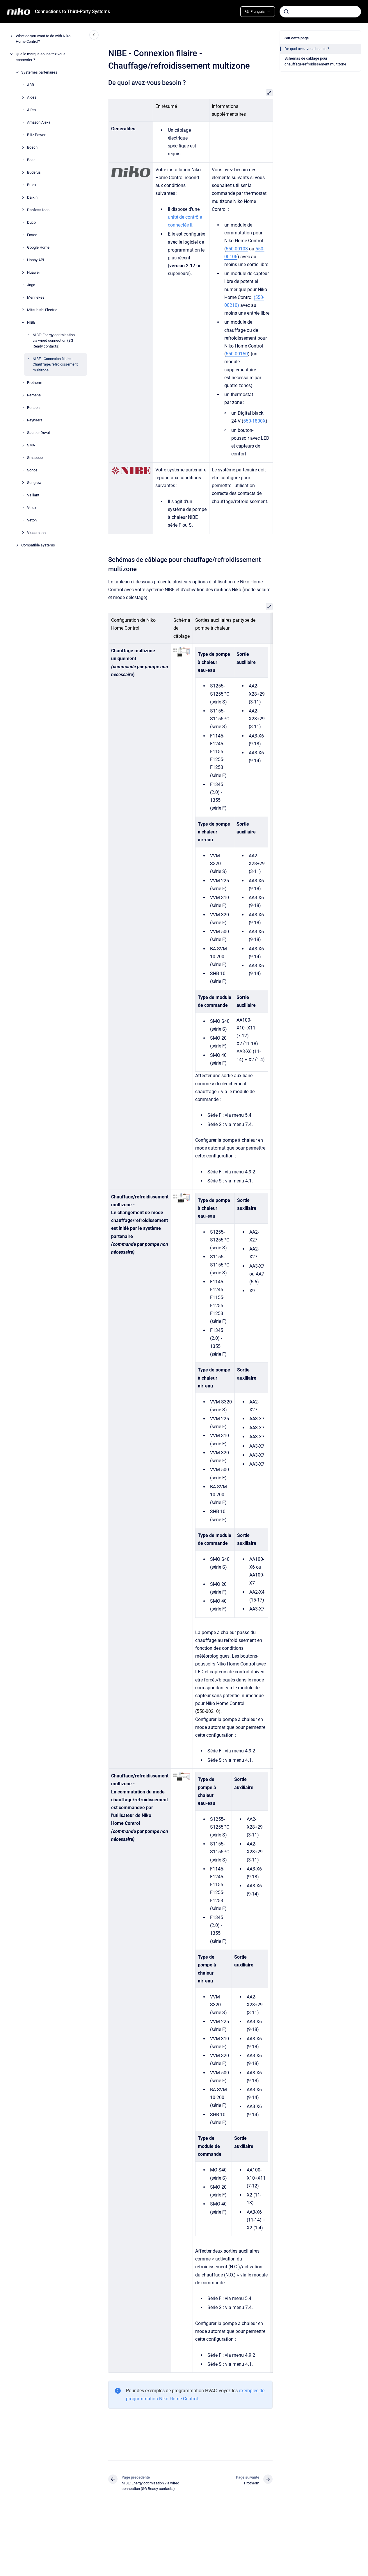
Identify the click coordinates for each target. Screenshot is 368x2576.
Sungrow (34, 483)
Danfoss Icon (38, 210)
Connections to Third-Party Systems (72, 11)
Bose (31, 160)
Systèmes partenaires (39, 72)
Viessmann (36, 533)
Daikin (32, 197)
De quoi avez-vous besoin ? (307, 49)
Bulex (32, 185)
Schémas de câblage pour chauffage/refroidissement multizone (315, 61)
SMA (31, 445)
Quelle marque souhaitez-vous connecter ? (41, 57)
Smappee (35, 458)
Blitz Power (36, 135)
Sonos (32, 470)
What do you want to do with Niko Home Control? (43, 39)
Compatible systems (38, 545)
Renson (33, 408)
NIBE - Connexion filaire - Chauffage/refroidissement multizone (55, 364)
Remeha (34, 395)
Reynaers (35, 420)
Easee (32, 235)
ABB (31, 85)
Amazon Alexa (39, 122)
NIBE (31, 322)
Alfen (31, 110)
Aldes (32, 97)
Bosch (32, 147)
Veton (32, 520)
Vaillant (33, 495)
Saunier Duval (38, 433)
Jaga (31, 285)
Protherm (35, 383)
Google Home (38, 247)
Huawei (33, 272)
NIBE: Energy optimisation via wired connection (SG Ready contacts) (54, 341)
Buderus (34, 172)
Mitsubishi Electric (42, 310)
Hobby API (36, 260)
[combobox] (320, 12)
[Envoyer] (286, 12)
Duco (31, 222)
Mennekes (36, 297)
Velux (32, 508)
